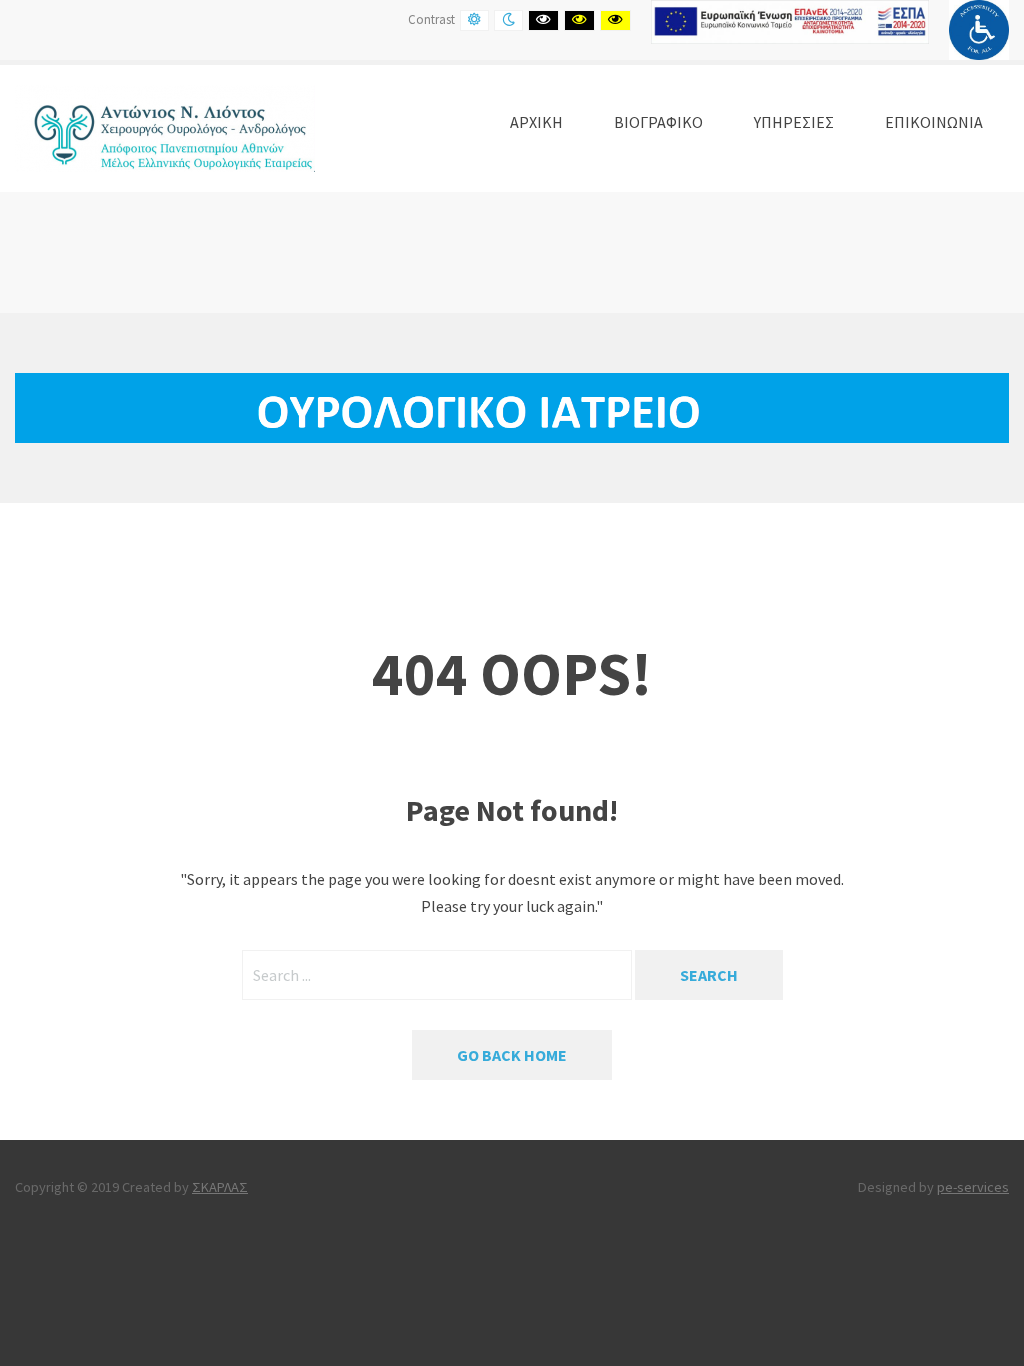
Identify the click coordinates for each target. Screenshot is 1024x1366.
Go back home (512, 1055)
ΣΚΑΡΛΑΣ (220, 1187)
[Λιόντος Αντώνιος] (165, 126)
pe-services (973, 1187)
